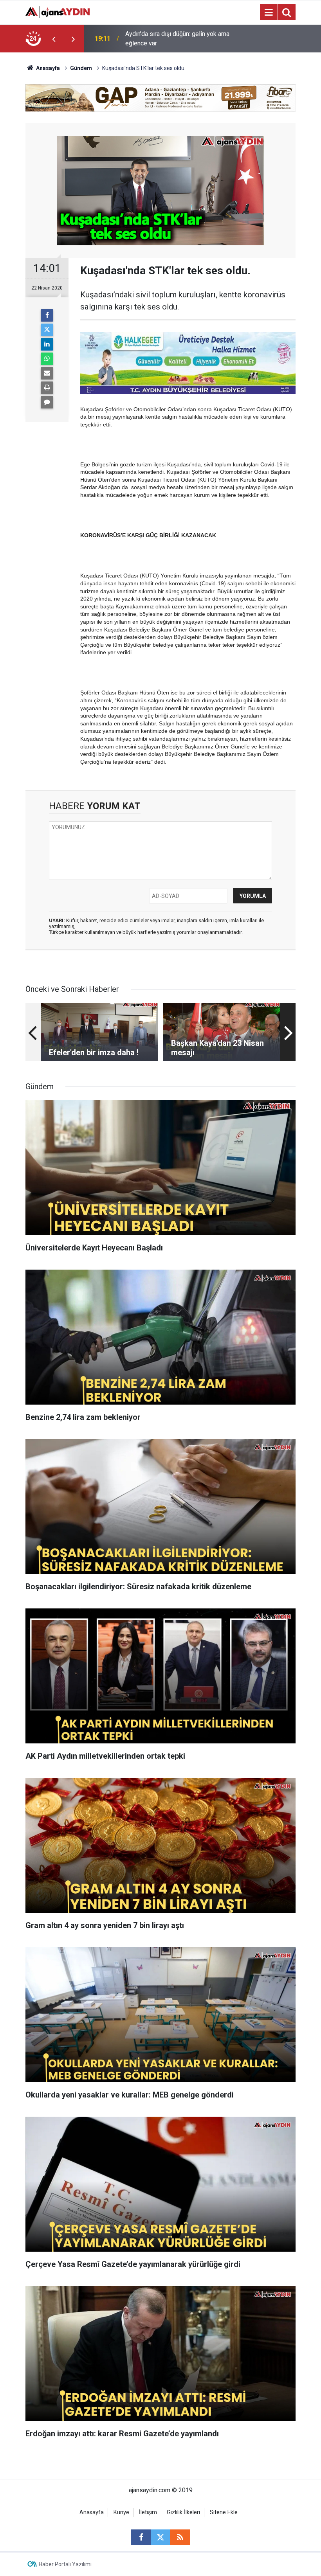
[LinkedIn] (47, 344)
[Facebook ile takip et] (141, 2537)
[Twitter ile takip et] (160, 2537)
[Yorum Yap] (47, 402)
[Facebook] (47, 315)
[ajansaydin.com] (58, 12)
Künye (121, 2512)
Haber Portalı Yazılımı (65, 2564)
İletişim (148, 2512)
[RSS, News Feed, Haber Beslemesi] (180, 2537)
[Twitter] (47, 330)
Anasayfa (47, 68)
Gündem (81, 68)
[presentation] (54, 39)
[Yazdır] (47, 388)
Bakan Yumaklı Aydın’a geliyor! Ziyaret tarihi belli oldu (177, 39)
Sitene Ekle (224, 2512)
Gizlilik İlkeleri (183, 2512)
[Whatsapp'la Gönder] (47, 359)
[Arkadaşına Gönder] (47, 373)
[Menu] (269, 13)
